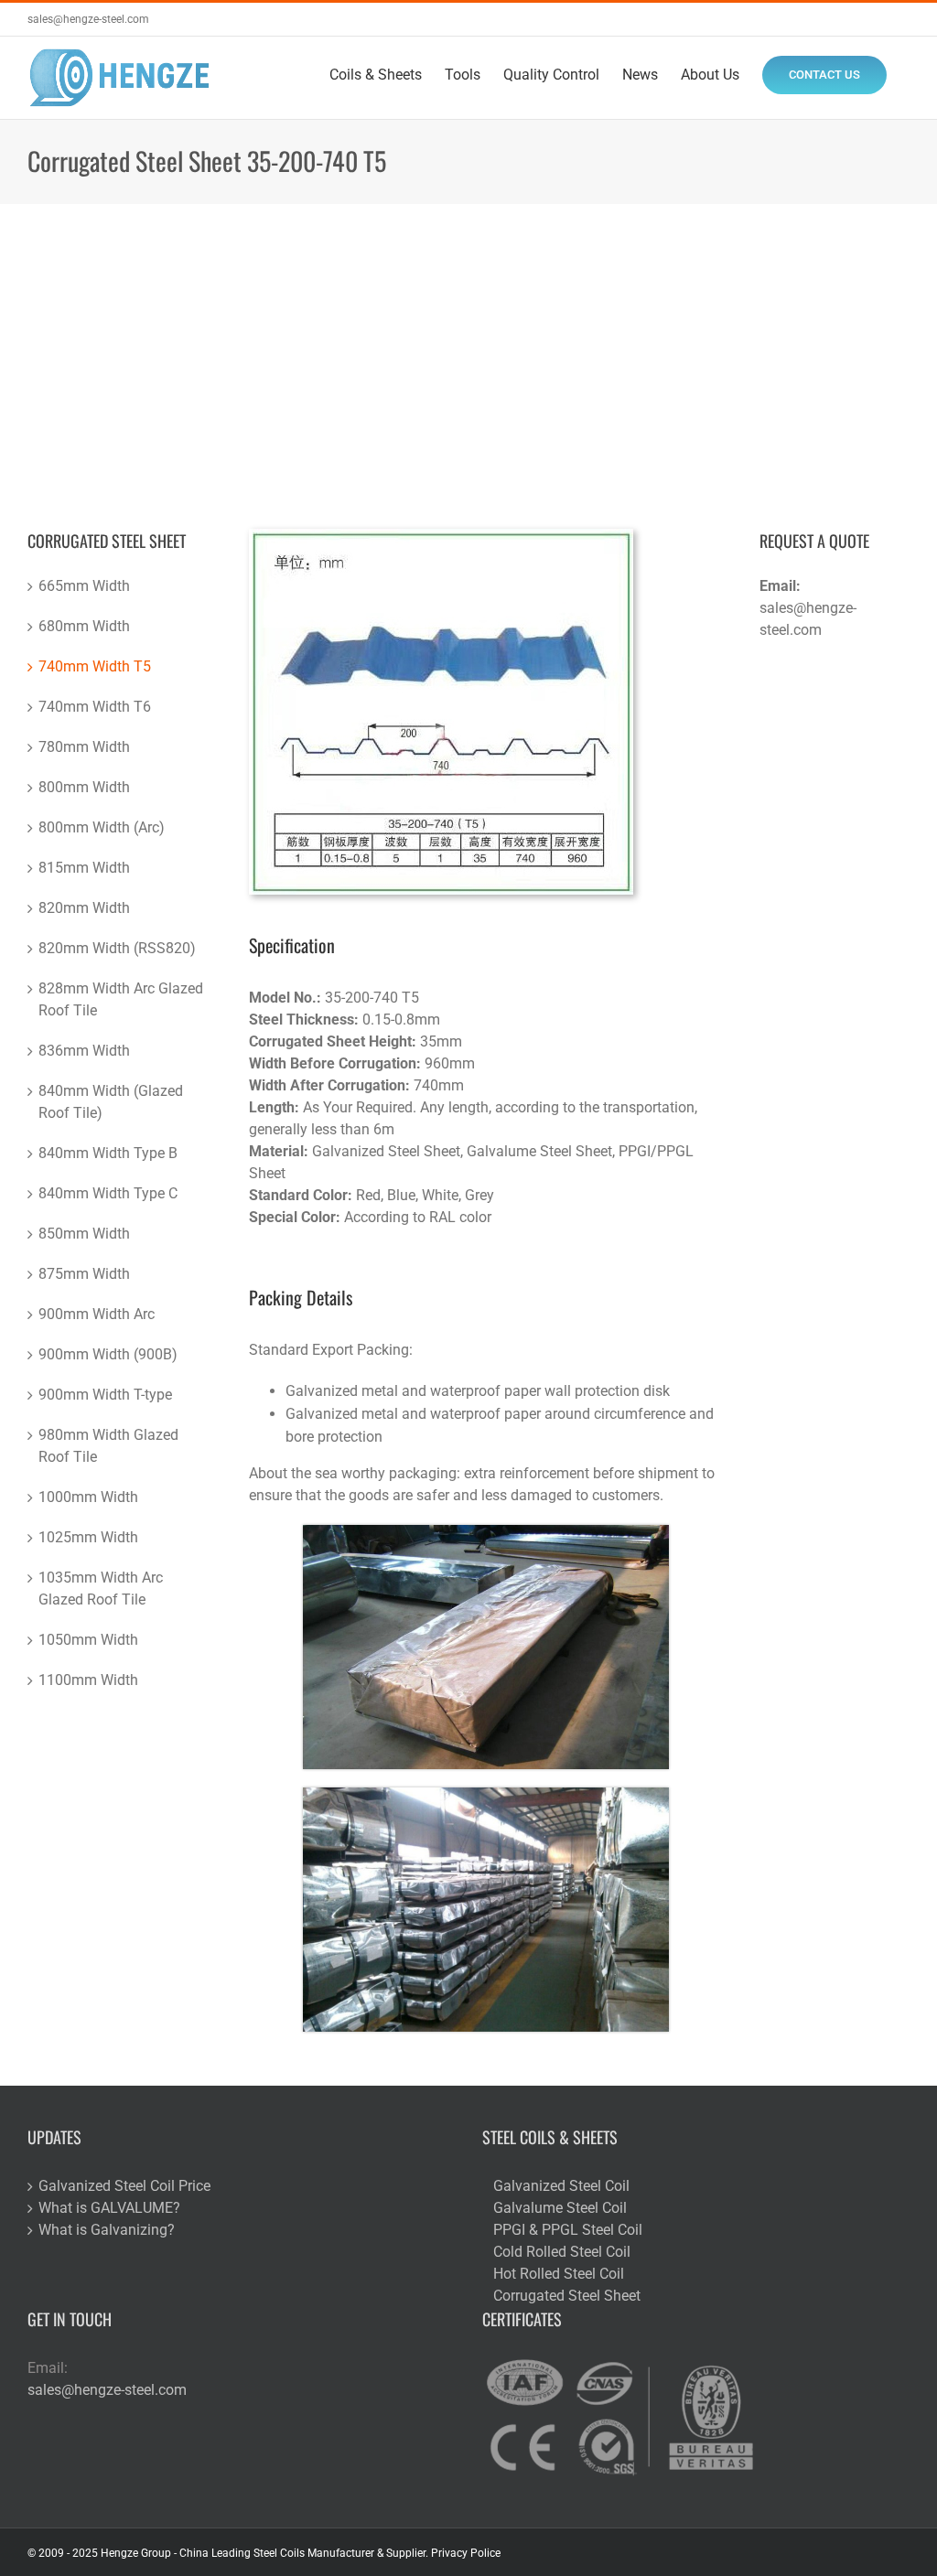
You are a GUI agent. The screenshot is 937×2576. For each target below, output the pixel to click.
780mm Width (84, 747)
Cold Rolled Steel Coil (562, 2252)
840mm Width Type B (108, 1153)
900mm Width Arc (97, 1314)
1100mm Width (88, 1680)
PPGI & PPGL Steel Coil (568, 2230)
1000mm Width (88, 1497)
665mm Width (84, 586)
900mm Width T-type (105, 1395)
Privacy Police (466, 2553)
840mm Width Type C (108, 1193)
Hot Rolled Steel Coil (559, 2274)
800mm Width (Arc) (102, 827)
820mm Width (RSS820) (117, 948)
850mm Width (84, 1234)
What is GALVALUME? (109, 2208)
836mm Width (84, 1051)
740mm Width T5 (95, 666)
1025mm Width (88, 1537)
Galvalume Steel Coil (560, 2208)
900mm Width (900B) (108, 1354)
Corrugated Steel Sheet (567, 2296)
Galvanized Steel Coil (561, 2186)
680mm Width (84, 626)
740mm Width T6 (95, 707)
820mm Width (84, 908)
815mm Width (84, 868)
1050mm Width (88, 1640)
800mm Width (84, 787)
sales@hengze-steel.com (88, 19)
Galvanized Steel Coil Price (124, 2186)
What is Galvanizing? (107, 2230)
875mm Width (84, 1274)
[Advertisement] (468, 341)
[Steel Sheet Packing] (486, 1532)
